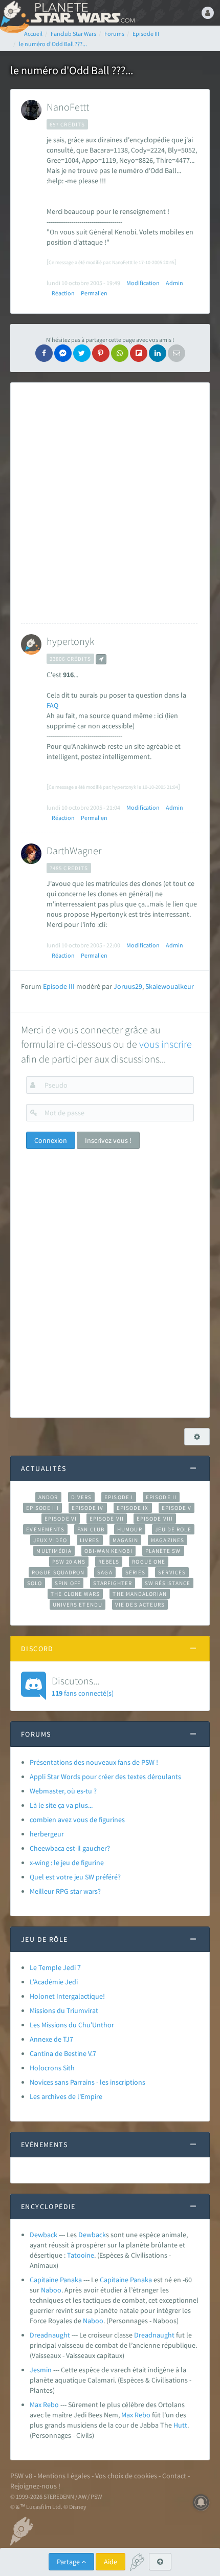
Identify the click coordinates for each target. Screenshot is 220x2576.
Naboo (51, 2290)
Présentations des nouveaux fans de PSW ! (94, 1762)
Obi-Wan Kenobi (108, 1551)
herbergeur (47, 1834)
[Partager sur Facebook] (44, 353)
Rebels (109, 1562)
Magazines (168, 1540)
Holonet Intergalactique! (67, 1996)
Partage (69, 2562)
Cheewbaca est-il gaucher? (70, 1848)
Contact (174, 2476)
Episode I (119, 1497)
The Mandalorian (139, 1594)
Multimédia (54, 1551)
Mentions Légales (64, 2476)
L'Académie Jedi (54, 1982)
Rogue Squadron (58, 1572)
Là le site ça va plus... (61, 1805)
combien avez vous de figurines (77, 1820)
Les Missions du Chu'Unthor (72, 2025)
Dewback (43, 2235)
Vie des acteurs (140, 1605)
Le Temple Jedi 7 (55, 1967)
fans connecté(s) (83, 1686)
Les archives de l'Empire (66, 2096)
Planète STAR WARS (82, 13)
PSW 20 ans (69, 1562)
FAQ (52, 705)
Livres (90, 1540)
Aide (111, 2562)
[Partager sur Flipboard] (139, 353)
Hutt (180, 2425)
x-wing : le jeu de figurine (67, 1863)
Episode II (161, 1497)
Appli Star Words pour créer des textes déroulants (105, 1777)
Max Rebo (44, 2405)
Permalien (94, 293)
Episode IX (133, 1508)
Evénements (45, 1529)
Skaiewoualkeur (170, 986)
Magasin (126, 1540)
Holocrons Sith (52, 2068)
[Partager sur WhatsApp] (120, 353)
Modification (143, 283)
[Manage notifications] (201, 2502)
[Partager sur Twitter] (82, 353)
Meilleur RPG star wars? (65, 1891)
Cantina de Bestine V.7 (63, 2053)
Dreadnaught (50, 2335)
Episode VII (107, 1519)
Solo (35, 1583)
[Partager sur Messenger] (63, 353)
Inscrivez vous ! (108, 1140)
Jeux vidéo (50, 1540)
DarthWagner (74, 850)
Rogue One (149, 1562)
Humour (130, 1529)
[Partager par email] (177, 353)
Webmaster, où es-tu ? (63, 1791)
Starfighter (113, 1583)
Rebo (142, 2415)
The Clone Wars (75, 1594)
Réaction (63, 293)
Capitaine (114, 2280)
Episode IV (88, 1508)
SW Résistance (168, 1583)
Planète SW (163, 1551)
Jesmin (41, 2370)
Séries (136, 1572)
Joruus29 (128, 986)
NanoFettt (68, 107)
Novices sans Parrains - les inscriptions (87, 2082)
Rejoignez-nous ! (35, 2486)
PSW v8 (21, 2476)
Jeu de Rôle (173, 1529)
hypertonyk (70, 641)
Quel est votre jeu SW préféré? (75, 1877)
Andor (48, 1497)
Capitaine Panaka (56, 2280)
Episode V (177, 1508)
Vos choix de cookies (126, 2476)
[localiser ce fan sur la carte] (101, 659)
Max (127, 2415)
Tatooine (81, 2255)
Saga (105, 1572)
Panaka (141, 2280)
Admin (174, 283)
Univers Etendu (78, 1605)
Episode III (59, 986)
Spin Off (68, 1583)
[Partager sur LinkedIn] (158, 353)
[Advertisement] (110, 503)
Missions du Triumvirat (64, 2010)
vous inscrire (166, 1044)
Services (172, 1572)
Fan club (91, 1529)
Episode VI (61, 1519)
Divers (82, 1497)
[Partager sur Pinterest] (101, 353)
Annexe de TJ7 (51, 2039)
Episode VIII (155, 1519)
